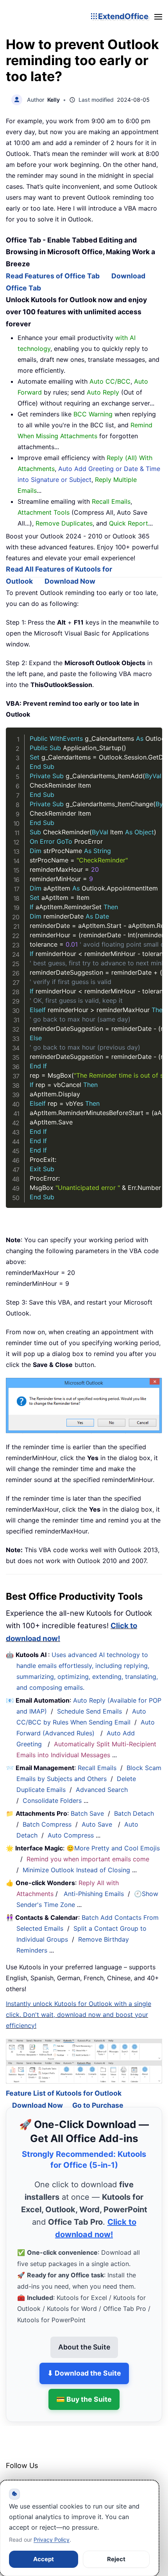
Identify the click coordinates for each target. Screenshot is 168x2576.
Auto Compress (71, 1835)
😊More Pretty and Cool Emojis (113, 1848)
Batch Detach (134, 1813)
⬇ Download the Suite (84, 2362)
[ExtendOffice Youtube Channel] (49, 2475)
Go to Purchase (98, 2094)
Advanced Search (102, 1790)
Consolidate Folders (52, 1801)
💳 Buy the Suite (84, 2388)
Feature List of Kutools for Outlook (64, 2082)
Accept (44, 2559)
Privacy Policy (52, 2540)
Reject (116, 2559)
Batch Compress (47, 1824)
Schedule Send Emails (89, 1711)
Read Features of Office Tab (53, 276)
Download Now (70, 581)
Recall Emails (97, 1768)
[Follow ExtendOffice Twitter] (31, 2475)
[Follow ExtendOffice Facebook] (13, 2475)
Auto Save (97, 1824)
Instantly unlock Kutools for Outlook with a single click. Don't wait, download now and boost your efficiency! (79, 2015)
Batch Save (87, 1813)
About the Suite (84, 2336)
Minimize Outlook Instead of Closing (76, 1870)
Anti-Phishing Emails (94, 1894)
